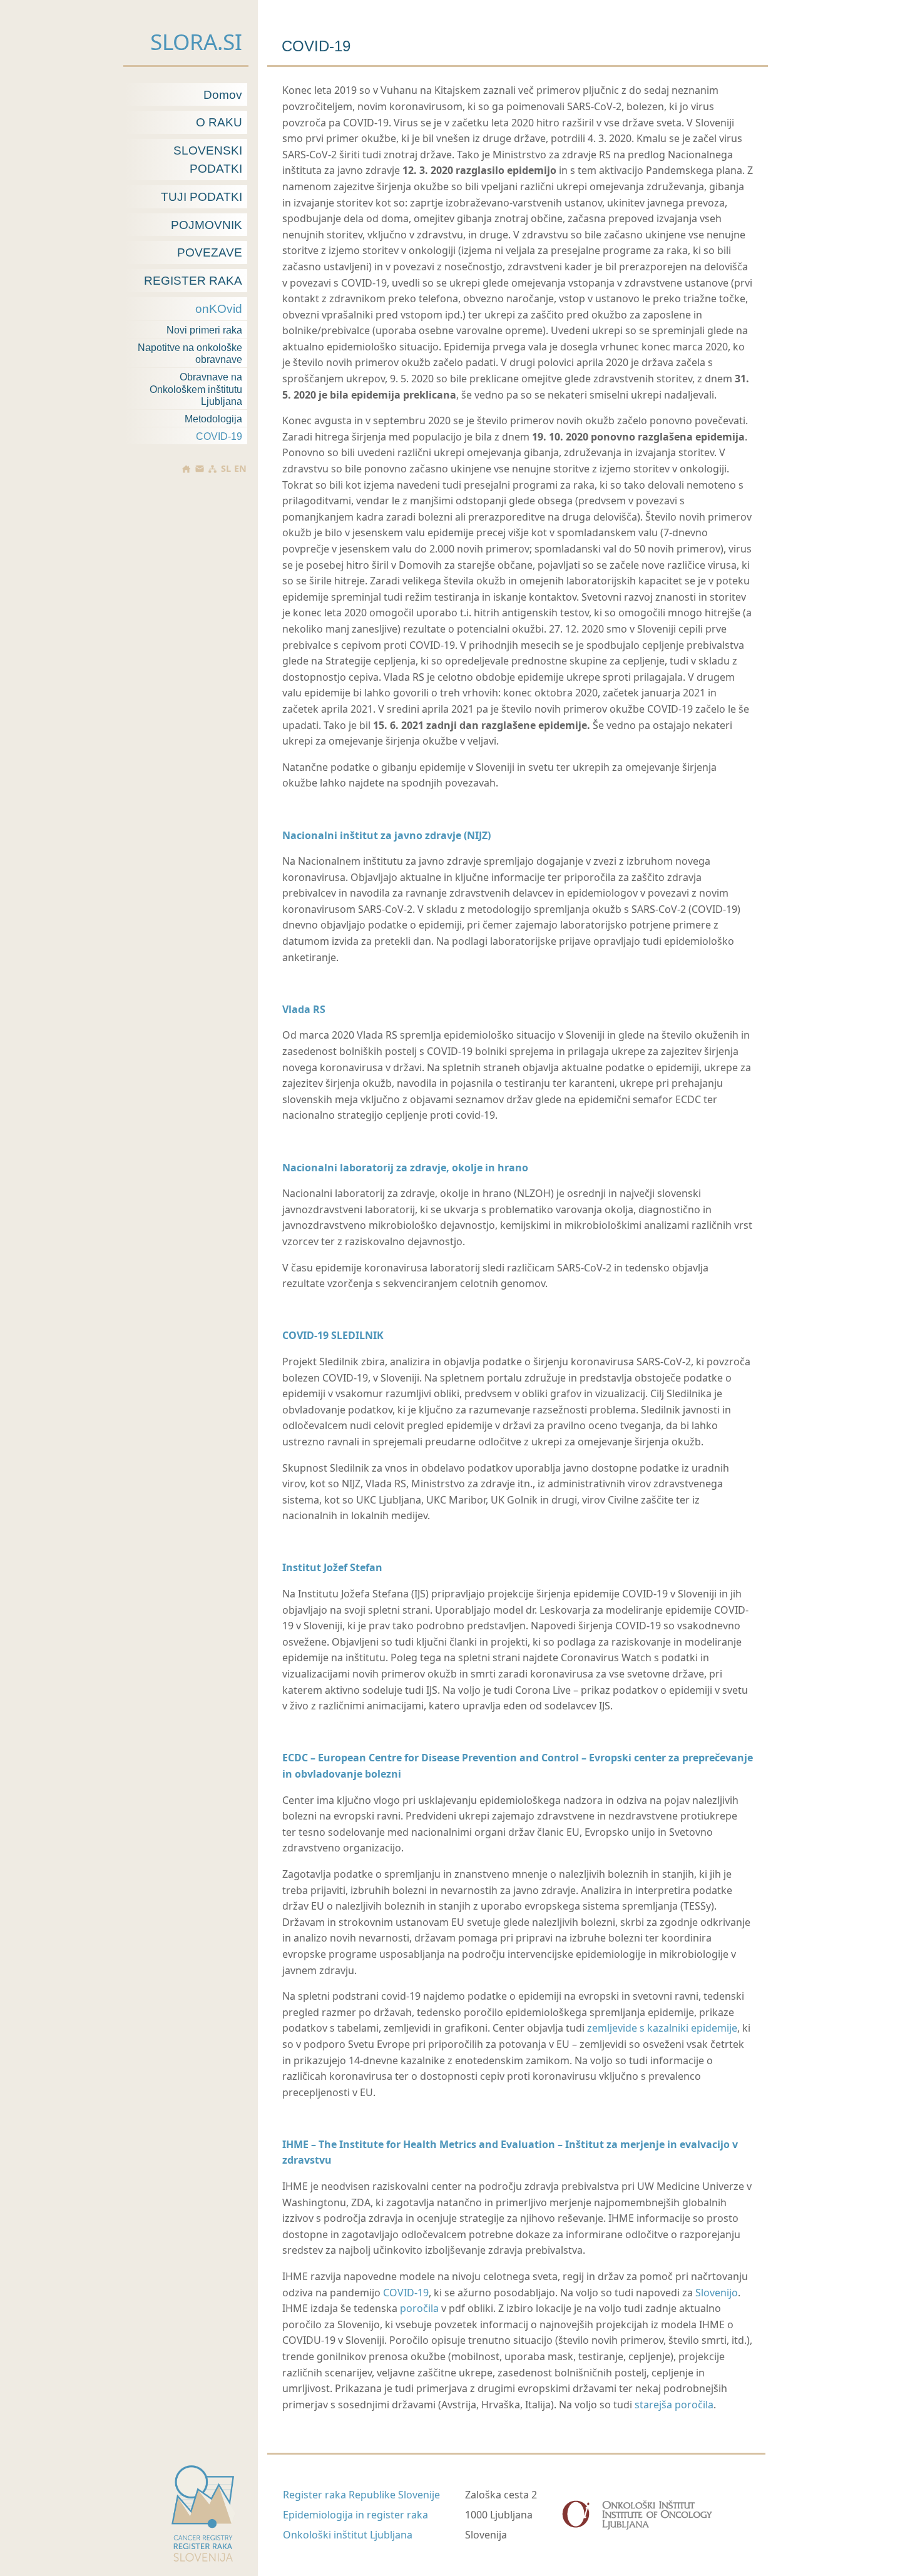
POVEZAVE (210, 252)
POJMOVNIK (207, 225)
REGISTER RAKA (193, 281)
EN (240, 469)
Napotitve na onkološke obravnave (190, 354)
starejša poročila (674, 2405)
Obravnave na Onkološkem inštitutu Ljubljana (196, 389)
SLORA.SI (196, 41)
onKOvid (219, 309)
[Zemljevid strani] (212, 469)
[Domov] (186, 469)
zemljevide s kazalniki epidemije (662, 2028)
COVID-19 (219, 436)
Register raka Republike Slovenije (361, 2495)
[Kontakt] (199, 469)
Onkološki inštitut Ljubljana (348, 2535)
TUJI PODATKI (202, 197)
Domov (223, 95)
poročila (419, 2308)
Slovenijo (717, 2293)
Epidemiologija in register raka (355, 2515)
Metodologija (213, 419)
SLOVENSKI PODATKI (208, 160)
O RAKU (219, 122)
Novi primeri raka (204, 330)
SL (226, 469)
